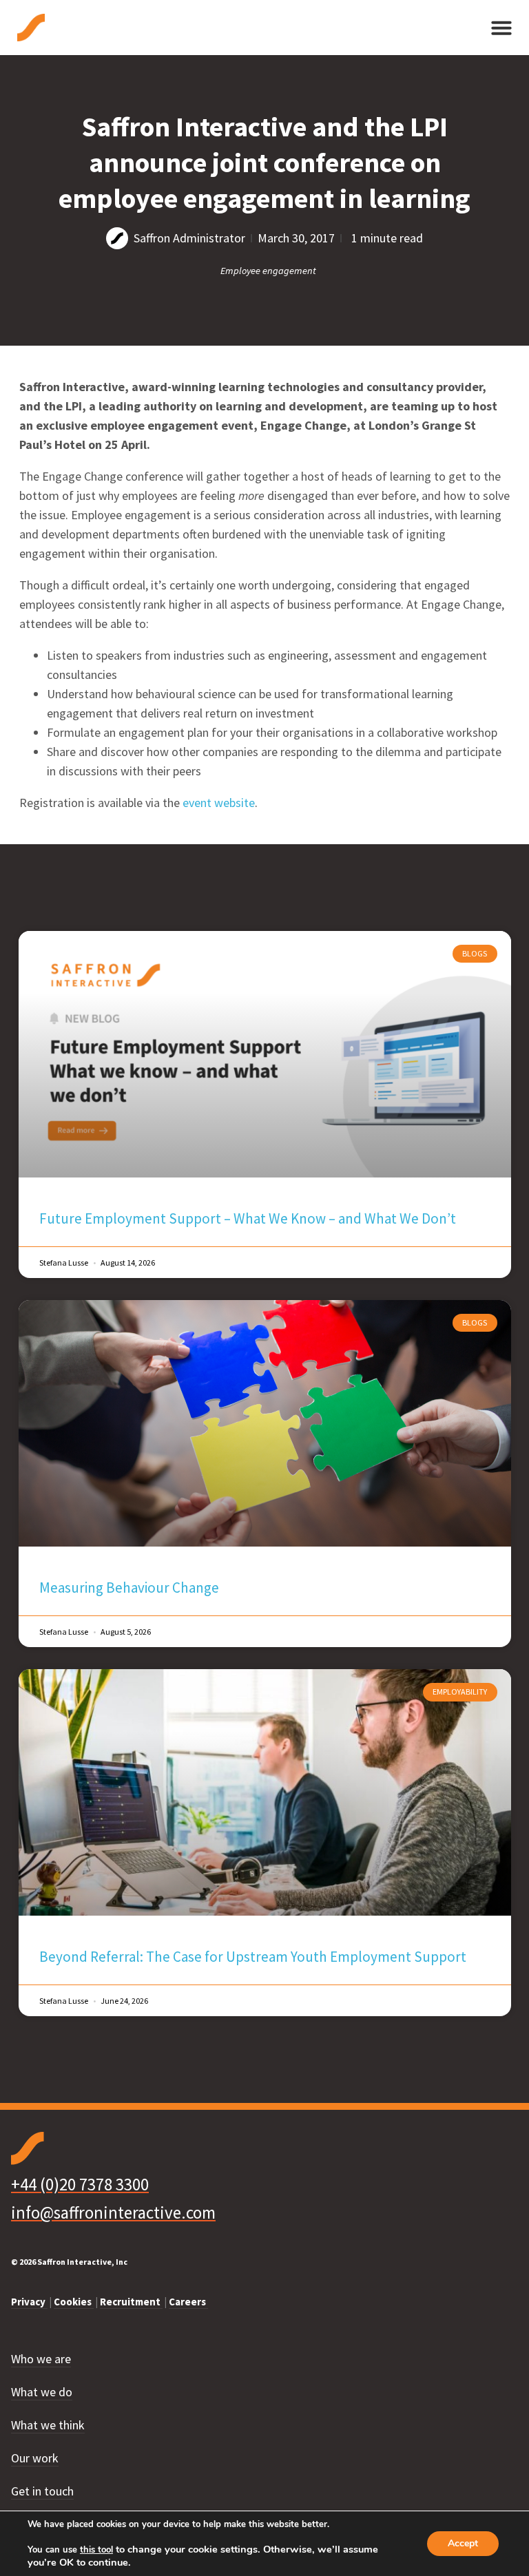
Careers (188, 2302)
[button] (501, 28)
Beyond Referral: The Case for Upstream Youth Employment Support (253, 1957)
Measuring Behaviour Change (129, 1588)
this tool (96, 2550)
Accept (463, 2543)
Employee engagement (268, 271)
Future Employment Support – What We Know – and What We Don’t (248, 1218)
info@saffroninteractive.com (113, 2212)
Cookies (74, 2302)
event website (219, 803)
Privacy (29, 2302)
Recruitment (131, 2302)
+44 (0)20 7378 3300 (80, 2184)
